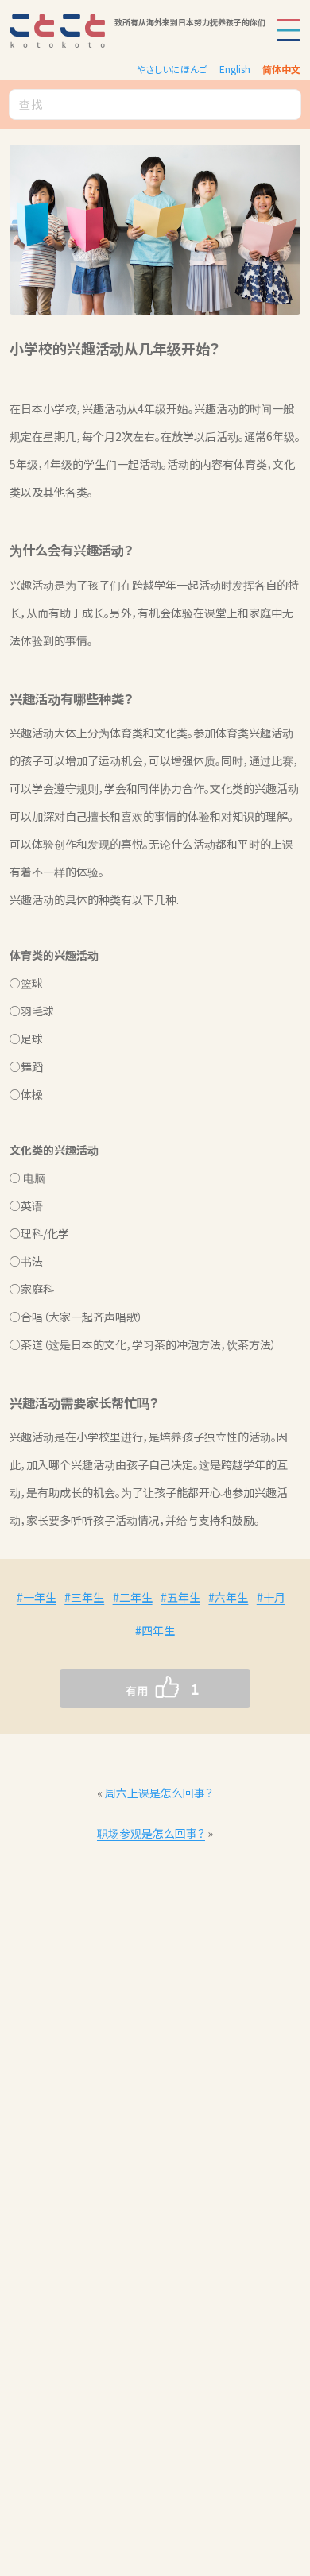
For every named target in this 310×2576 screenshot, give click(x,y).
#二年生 (133, 1597)
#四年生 (155, 1630)
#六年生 (228, 1597)
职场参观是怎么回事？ (151, 1833)
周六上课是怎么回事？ (159, 1793)
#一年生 (37, 1597)
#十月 (271, 1597)
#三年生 (84, 1597)
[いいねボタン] (123, 1688)
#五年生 (180, 1597)
